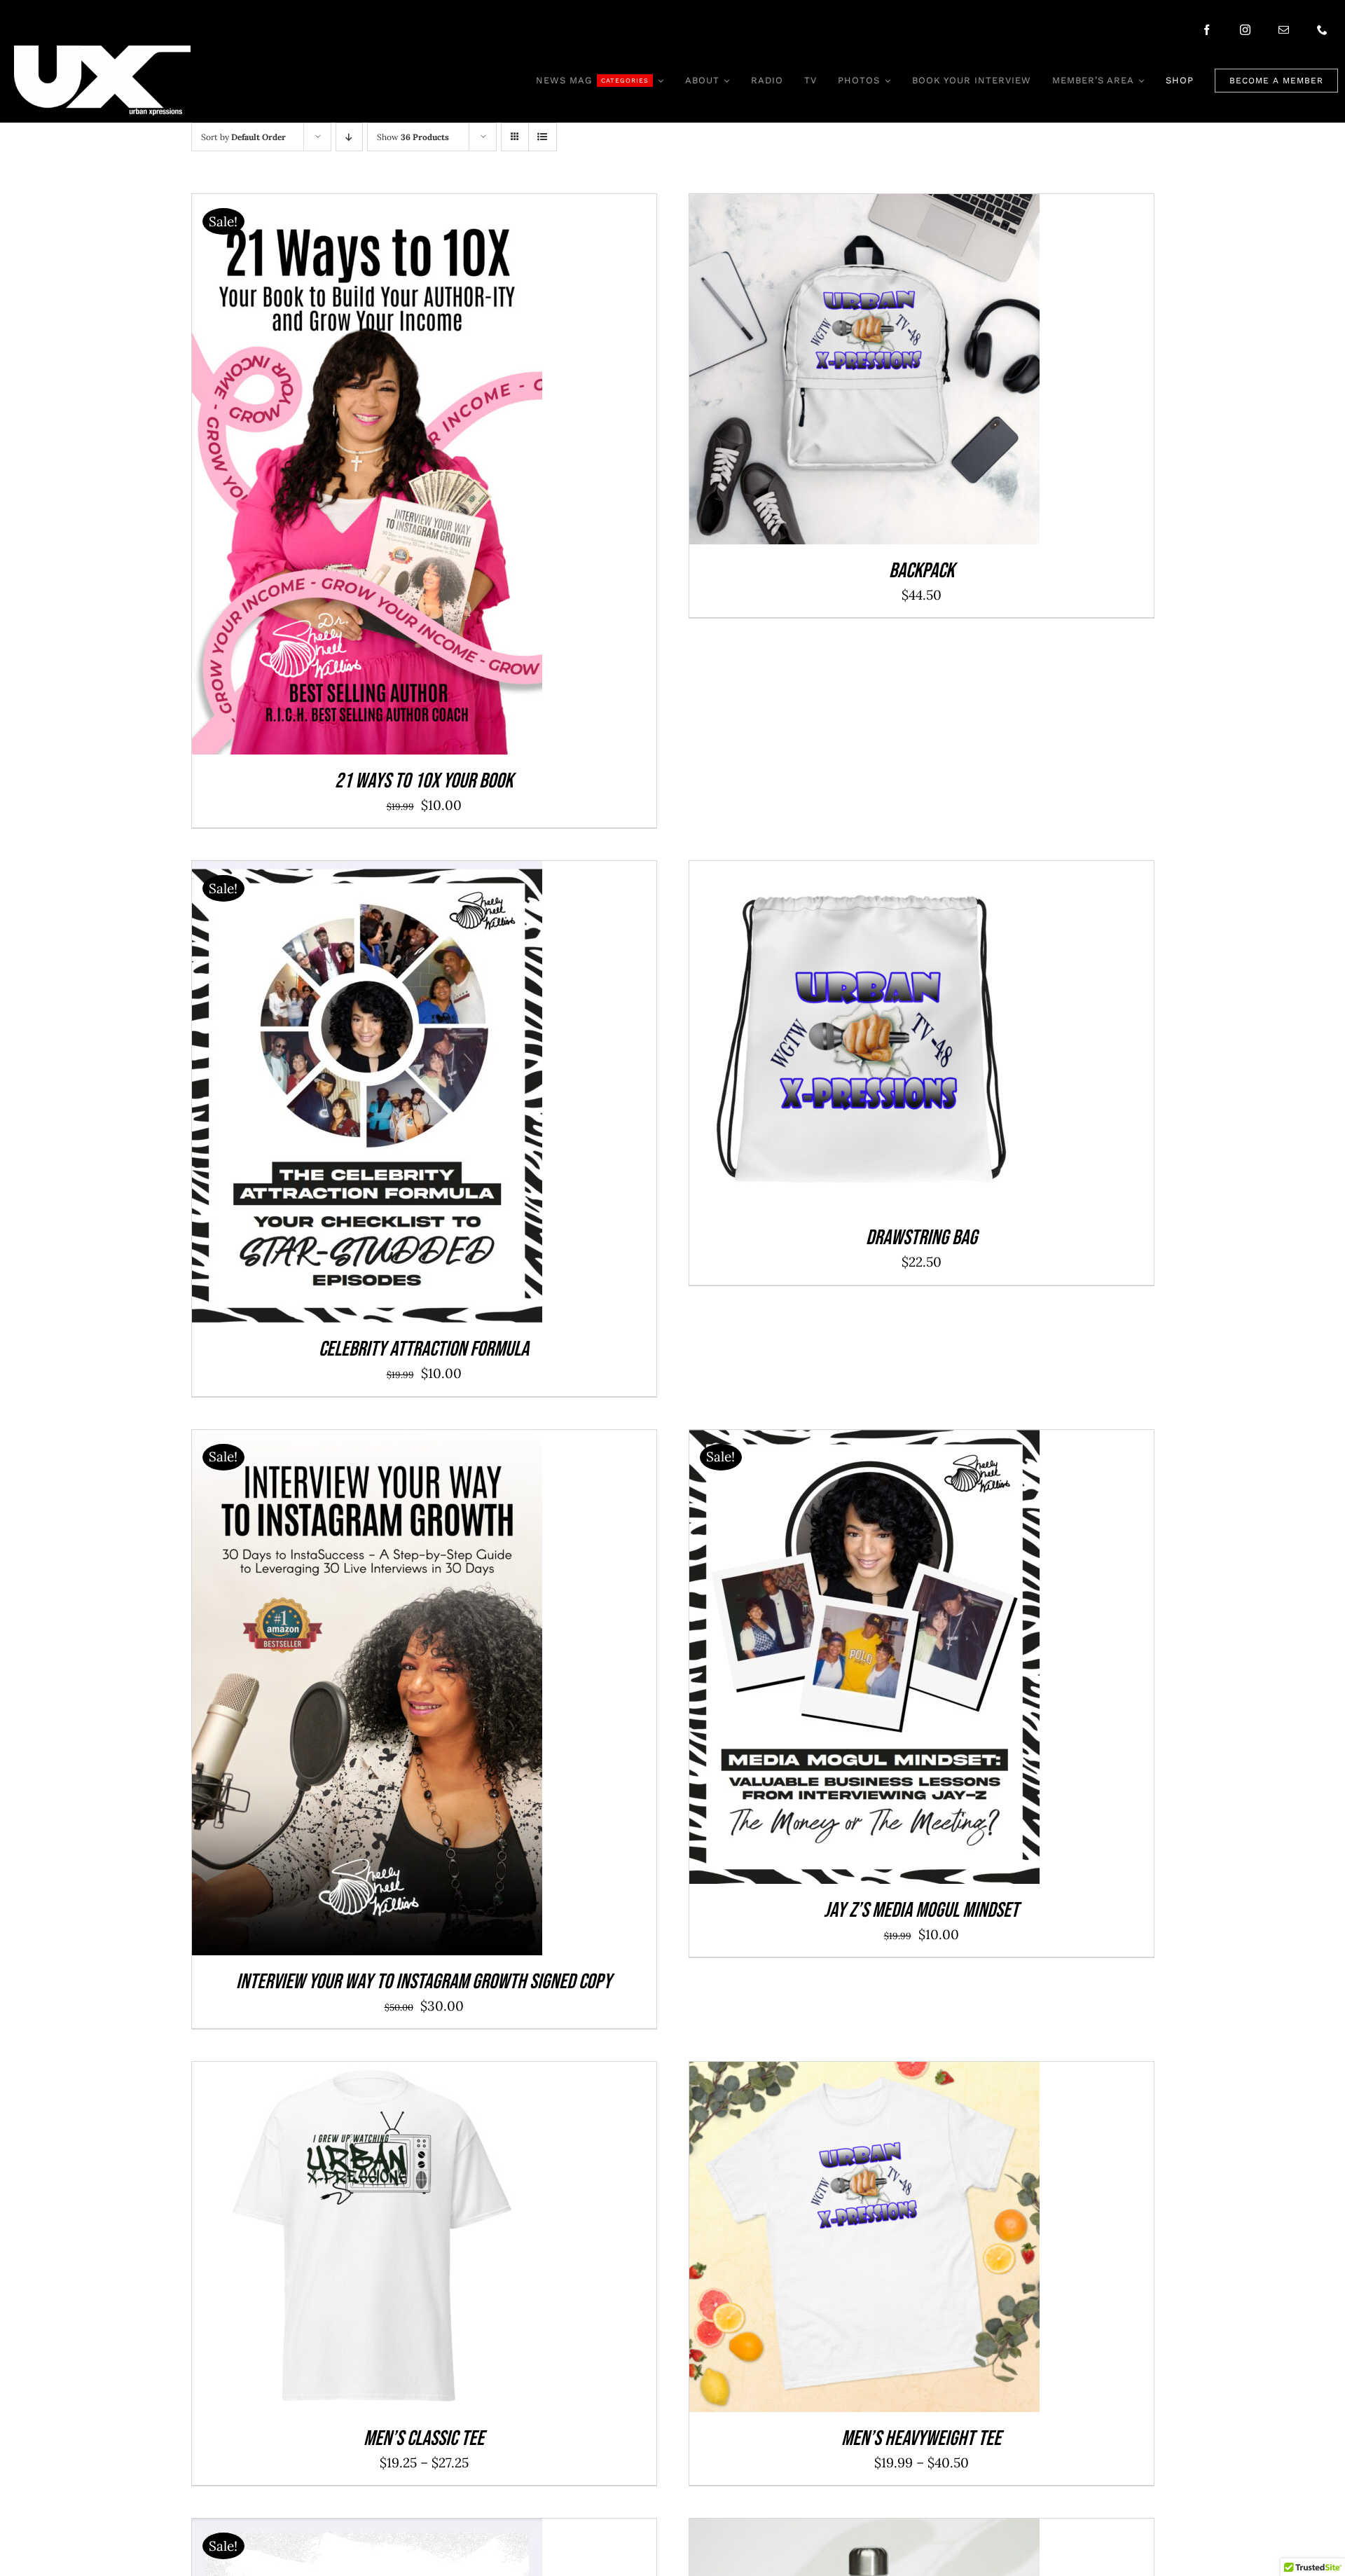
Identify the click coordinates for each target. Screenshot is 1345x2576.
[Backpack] (864, 205)
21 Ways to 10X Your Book (424, 781)
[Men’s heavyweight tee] (864, 2073)
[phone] (1322, 30)
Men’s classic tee (424, 2439)
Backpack (922, 571)
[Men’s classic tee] (367, 2073)
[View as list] (543, 137)
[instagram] (1245, 30)
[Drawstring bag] (864, 872)
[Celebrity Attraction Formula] (367, 872)
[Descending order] (349, 137)
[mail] (1284, 30)
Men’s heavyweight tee (921, 2439)
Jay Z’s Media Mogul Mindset (921, 1910)
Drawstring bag (922, 1238)
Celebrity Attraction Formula (424, 1349)
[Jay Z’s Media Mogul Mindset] (864, 1441)
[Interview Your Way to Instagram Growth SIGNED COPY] (367, 1441)
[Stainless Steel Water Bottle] (864, 2530)
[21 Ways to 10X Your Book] (367, 205)
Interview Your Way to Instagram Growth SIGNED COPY (424, 1982)
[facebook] (1207, 30)
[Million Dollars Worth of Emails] (367, 2530)
